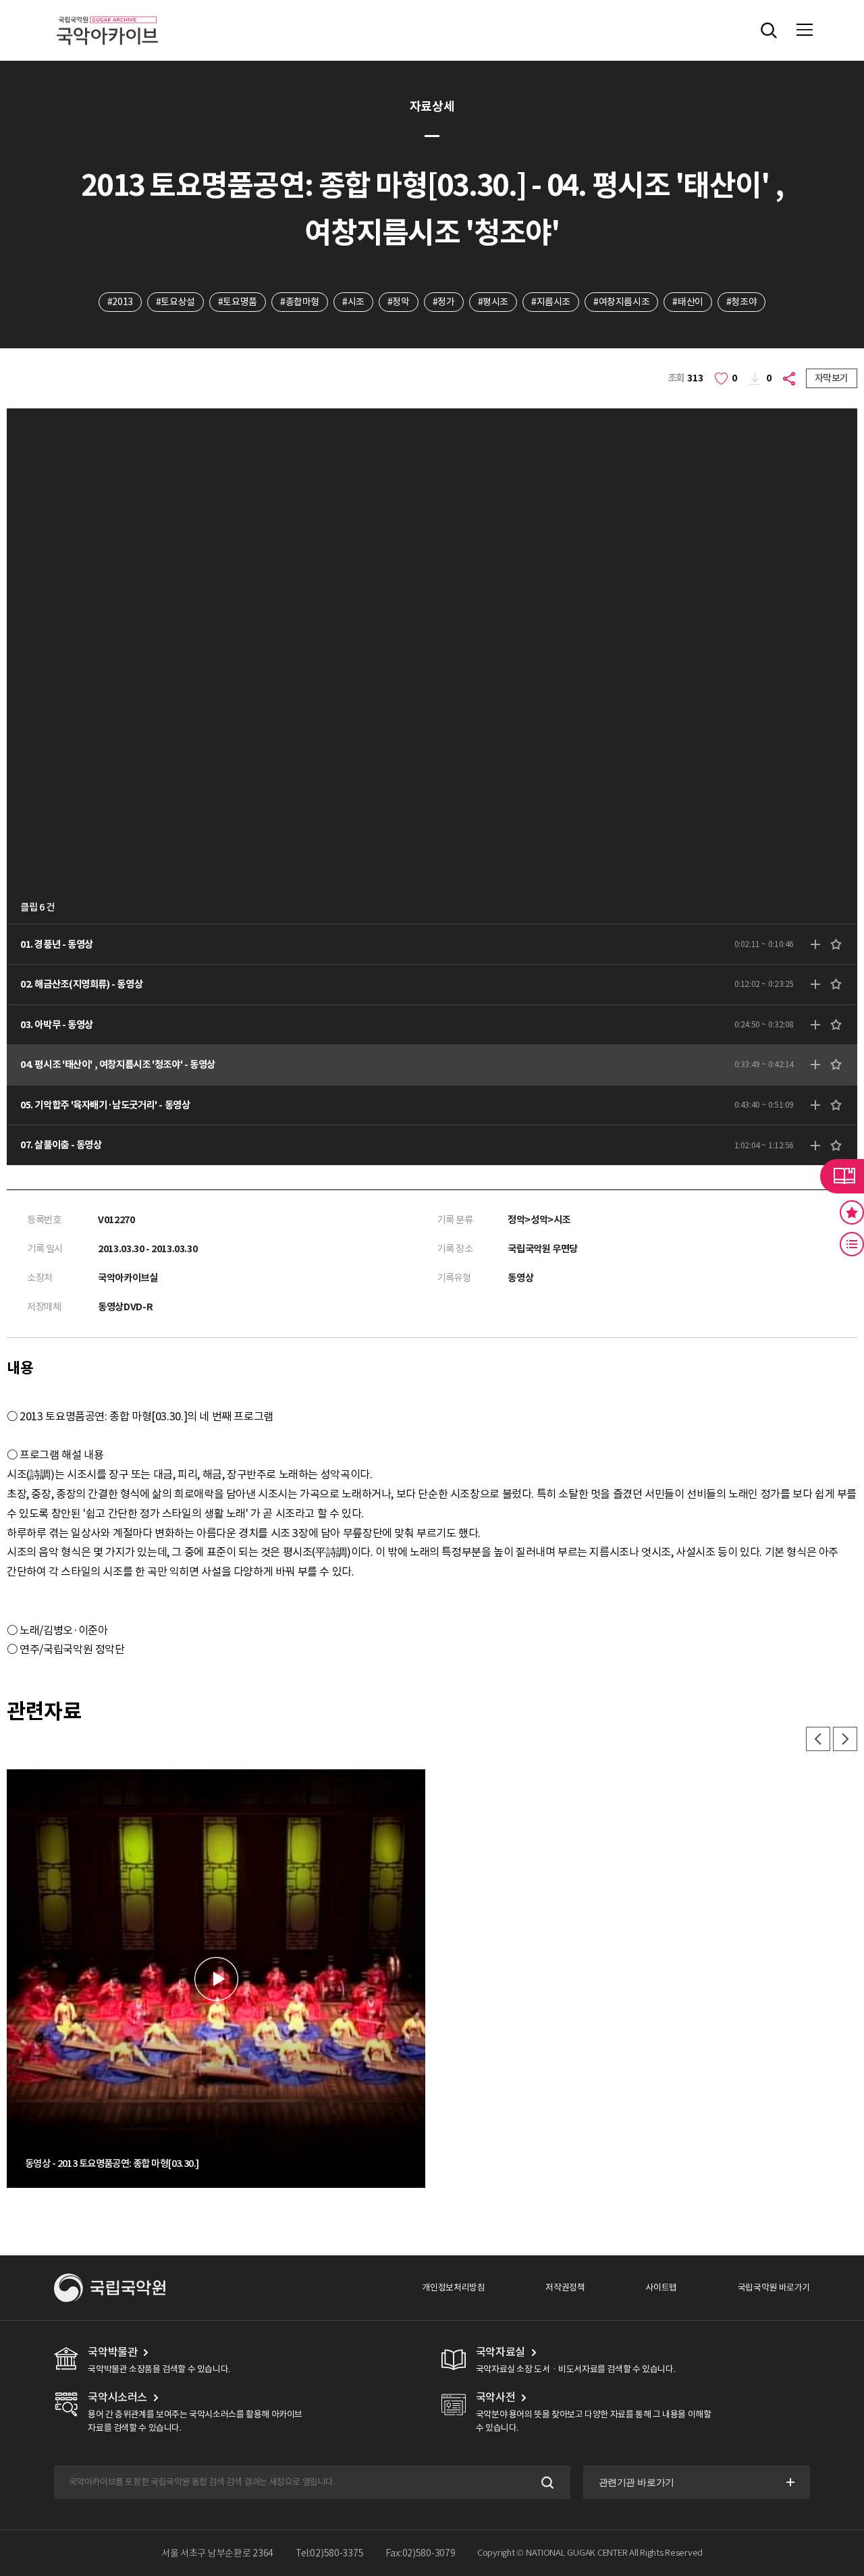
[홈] (107, 14)
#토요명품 (238, 302)
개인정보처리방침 (453, 2287)
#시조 (353, 302)
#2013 (120, 302)
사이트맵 (661, 2287)
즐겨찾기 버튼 (852, 1212)
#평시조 (493, 302)
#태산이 (687, 302)
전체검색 (769, 30)
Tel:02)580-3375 (330, 2553)
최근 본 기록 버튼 (852, 1244)
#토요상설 (175, 302)
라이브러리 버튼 (842, 1176)
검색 (546, 2483)
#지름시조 (551, 302)
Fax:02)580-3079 (421, 2553)
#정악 (399, 302)
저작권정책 (565, 2287)
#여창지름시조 (621, 302)
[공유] (791, 378)
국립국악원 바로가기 (774, 2287)
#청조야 (741, 302)
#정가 (444, 302)
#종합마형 (300, 302)
